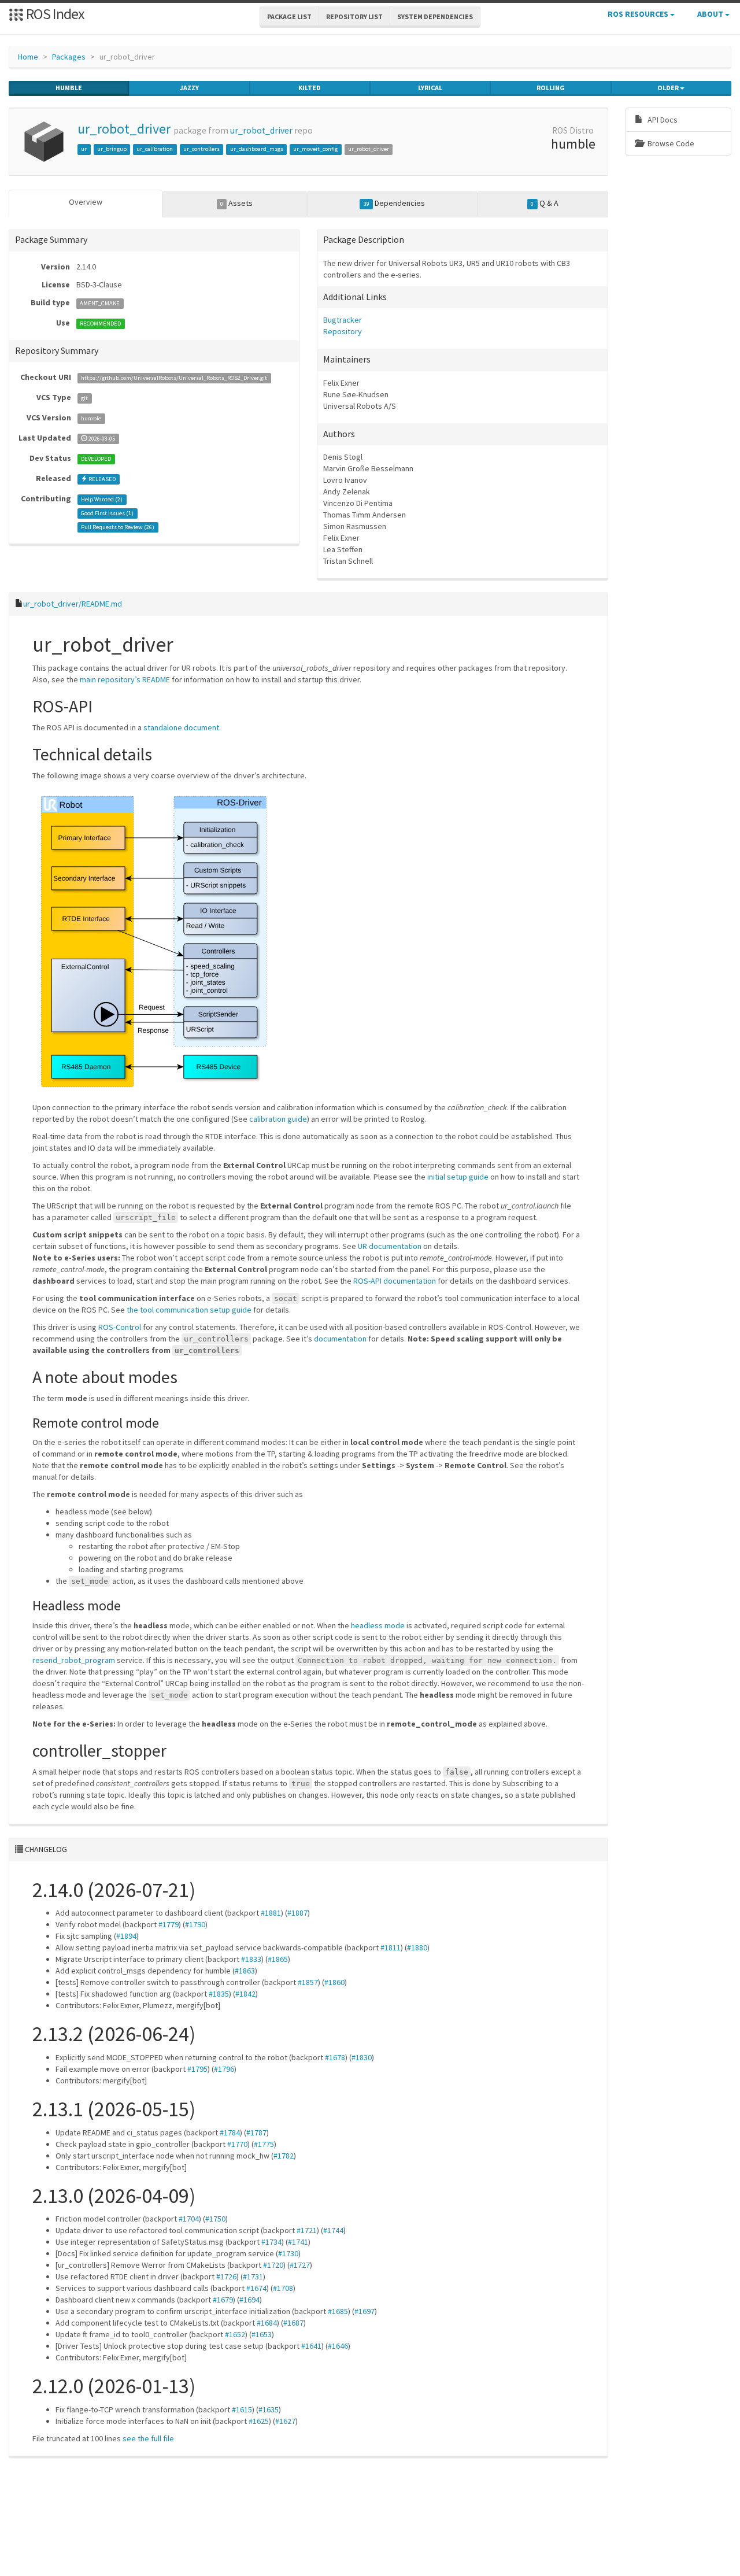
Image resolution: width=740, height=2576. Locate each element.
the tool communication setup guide (189, 1310)
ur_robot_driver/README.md (73, 604)
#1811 (391, 1947)
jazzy (189, 88)
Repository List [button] (354, 16)
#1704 (189, 2219)
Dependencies (394, 203)
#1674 (256, 2288)
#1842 (245, 1994)
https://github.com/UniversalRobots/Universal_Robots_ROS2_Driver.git (174, 378)
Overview (86, 202)
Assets (236, 203)
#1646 (338, 2346)
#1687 (293, 2323)
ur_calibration (155, 149)
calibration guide (278, 1119)
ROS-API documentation (395, 1281)
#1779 (169, 1924)
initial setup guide (458, 1177)
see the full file (148, 2438)
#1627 (285, 2421)
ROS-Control (120, 1327)
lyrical (430, 88)
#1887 (297, 1913)
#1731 (253, 2276)
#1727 (300, 2265)
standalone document (181, 727)
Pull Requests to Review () (118, 527)
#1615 (242, 2409)
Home (28, 57)
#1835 (219, 1994)
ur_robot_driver (124, 129)
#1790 (195, 1924)
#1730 (288, 2253)
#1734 (271, 2242)
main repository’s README (125, 679)
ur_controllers (201, 149)
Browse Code (670, 143)
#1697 (365, 2311)
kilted (310, 88)
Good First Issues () (107, 513)
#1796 (224, 2069)
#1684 (267, 2323)
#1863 (245, 1971)
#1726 (226, 2276)
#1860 (334, 1982)
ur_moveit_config (315, 149)
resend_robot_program (74, 1660)
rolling (551, 88)
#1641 (311, 2346)
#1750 (215, 2219)
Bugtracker (343, 320)
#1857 (308, 1982)
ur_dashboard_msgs (257, 149)
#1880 (417, 1947)
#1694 (249, 2300)
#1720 (273, 2265)
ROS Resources (639, 14)
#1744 (333, 2230)
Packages (69, 57)
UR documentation (390, 1246)
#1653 (262, 2334)
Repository (343, 331)
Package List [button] (289, 16)
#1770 (237, 2144)
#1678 (335, 2057)
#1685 (338, 2311)
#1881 (271, 1913)
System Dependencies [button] (435, 16)
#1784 (230, 2133)
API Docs (662, 120)
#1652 (235, 2334)
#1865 (278, 1959)
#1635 (269, 2409)
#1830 (362, 2057)
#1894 (126, 1936)
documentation (340, 1339)
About (711, 14)
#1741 (298, 2242)
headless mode (378, 1625)
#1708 (283, 2288)
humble (69, 88)
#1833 (251, 1959)
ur (84, 149)
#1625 (259, 2421)
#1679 (223, 2300)
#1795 (197, 2069)
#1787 (256, 2133)
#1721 (307, 2230)
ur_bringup (112, 149)
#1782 (284, 2156)
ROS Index (54, 14)
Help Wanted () (102, 499)
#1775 (264, 2144)
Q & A (544, 203)
